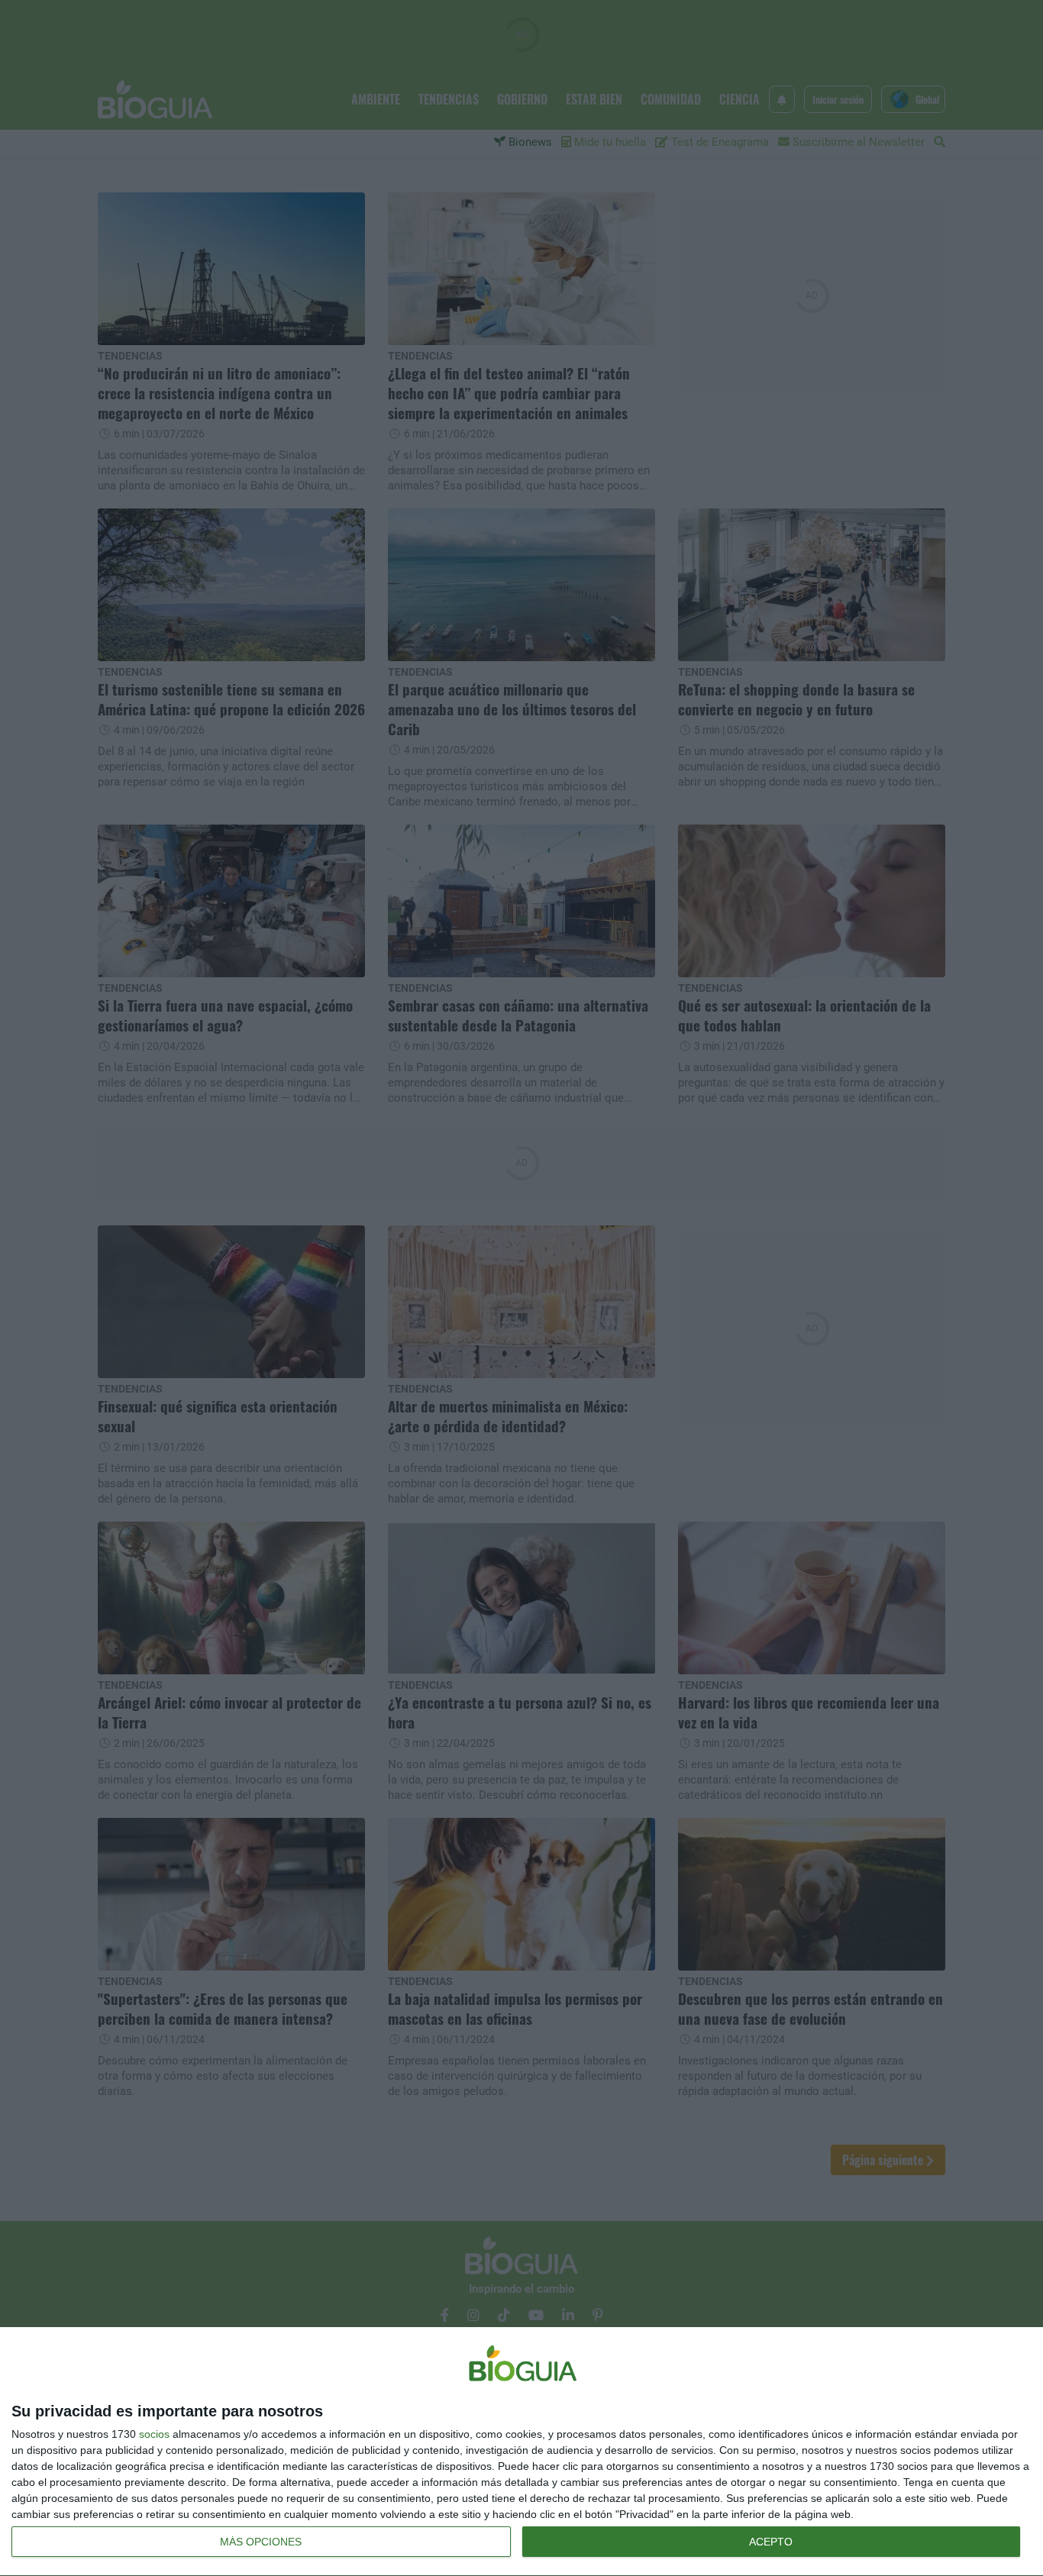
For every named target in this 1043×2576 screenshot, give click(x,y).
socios (154, 2434)
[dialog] (521, 2452)
